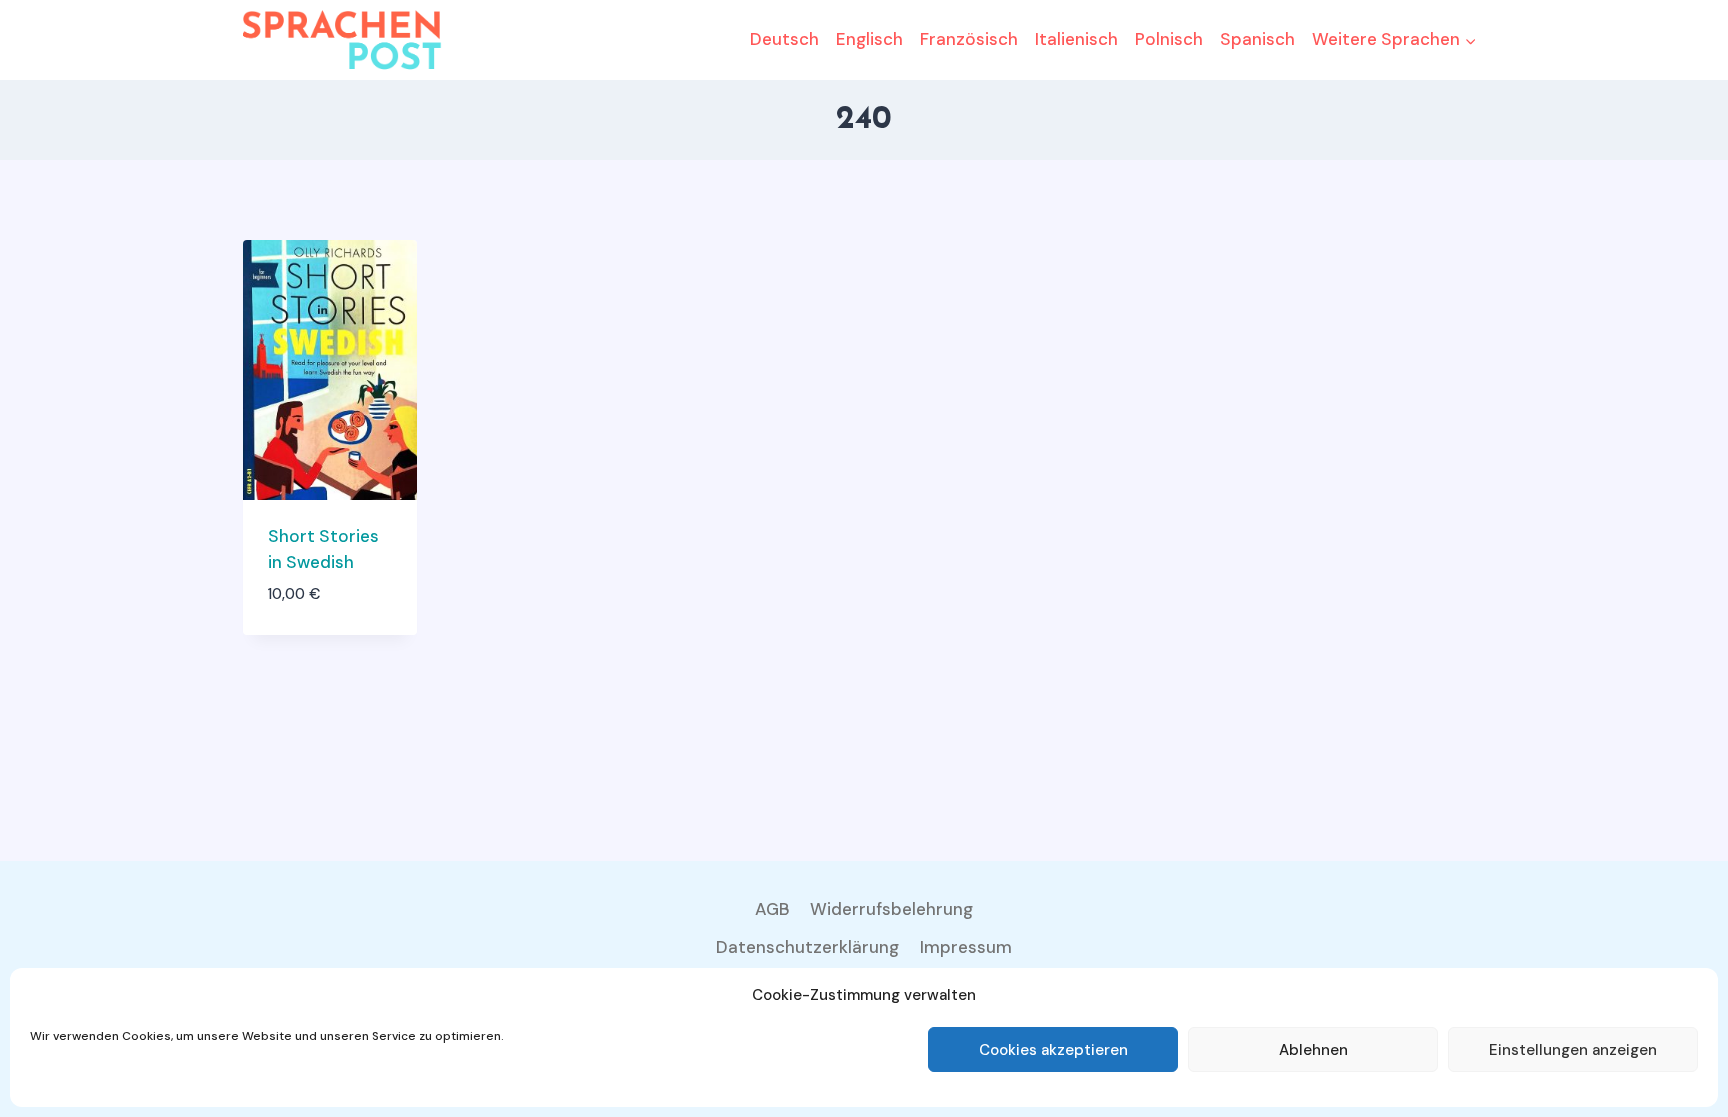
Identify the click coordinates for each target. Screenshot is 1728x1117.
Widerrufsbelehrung (891, 909)
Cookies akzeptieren (1053, 1050)
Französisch (969, 39)
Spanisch (1257, 39)
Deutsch (784, 39)
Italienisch (1076, 39)
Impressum (966, 947)
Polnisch (1169, 39)
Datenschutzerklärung (807, 947)
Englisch (869, 39)
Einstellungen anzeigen (1573, 1050)
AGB (772, 909)
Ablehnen (1313, 1050)
